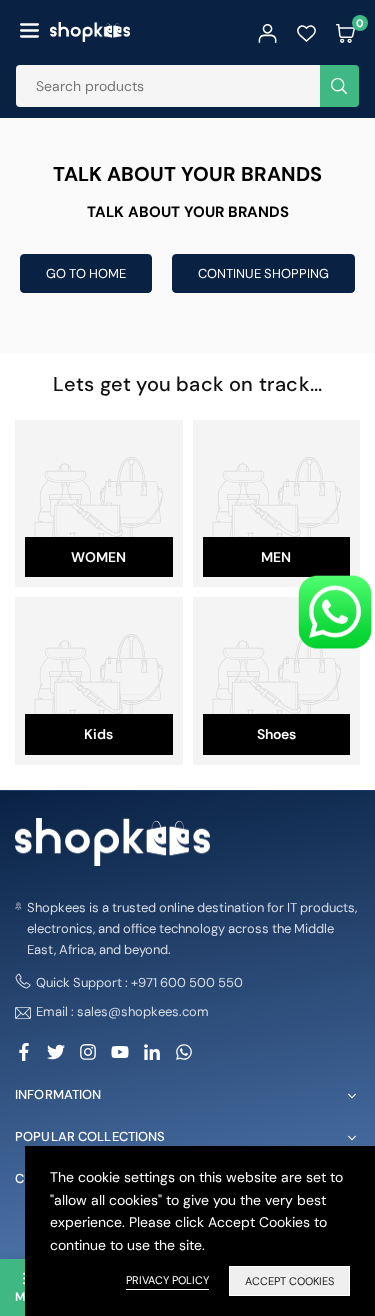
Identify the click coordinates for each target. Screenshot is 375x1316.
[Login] (267, 32)
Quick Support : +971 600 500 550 (139, 982)
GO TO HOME (86, 273)
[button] (29, 32)
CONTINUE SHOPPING (263, 273)
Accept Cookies (289, 1281)
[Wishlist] (306, 32)
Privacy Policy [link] (167, 1280)
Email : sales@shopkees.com (122, 1012)
